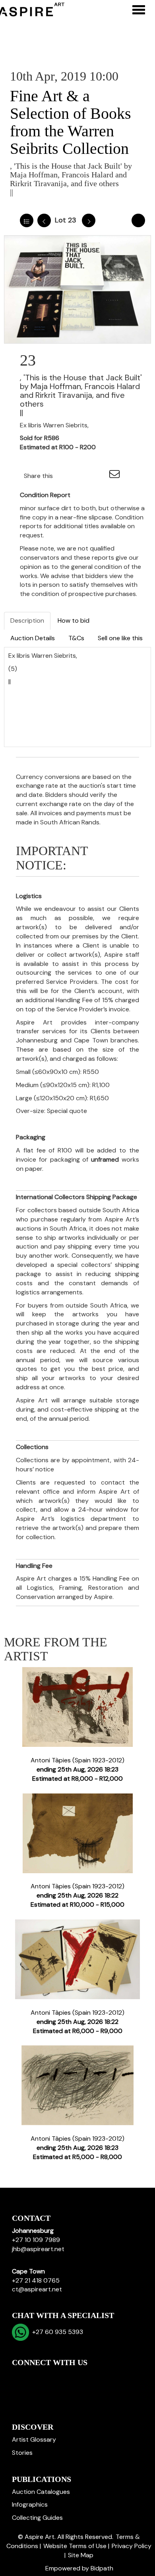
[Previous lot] (44, 220)
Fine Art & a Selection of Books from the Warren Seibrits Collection (71, 122)
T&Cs (76, 638)
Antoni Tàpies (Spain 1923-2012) (77, 1769)
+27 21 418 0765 (36, 2280)
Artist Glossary (34, 2439)
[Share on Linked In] (83, 476)
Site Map (81, 2555)
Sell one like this (120, 638)
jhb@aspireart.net (38, 2249)
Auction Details (33, 638)
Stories (22, 2453)
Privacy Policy (132, 2546)
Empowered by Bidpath (79, 2568)
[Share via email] (116, 476)
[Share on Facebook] (66, 476)
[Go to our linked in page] (36, 2376)
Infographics (30, 2504)
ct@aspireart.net (37, 2289)
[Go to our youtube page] (52, 2376)
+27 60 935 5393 (56, 2332)
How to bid (74, 620)
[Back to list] (27, 220)
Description (27, 620)
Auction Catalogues (41, 2492)
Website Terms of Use (75, 2546)
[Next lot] (89, 220)
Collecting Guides (37, 2518)
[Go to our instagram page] (99, 476)
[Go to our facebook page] (19, 2376)
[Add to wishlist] (138, 220)
